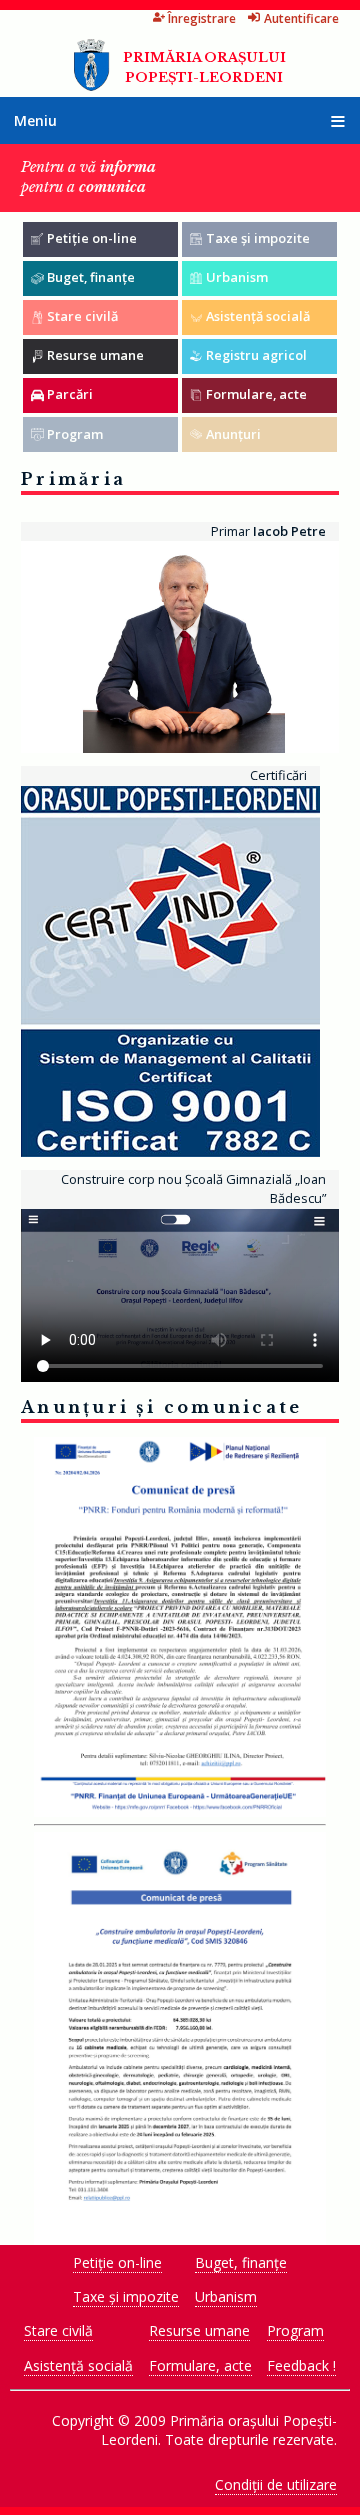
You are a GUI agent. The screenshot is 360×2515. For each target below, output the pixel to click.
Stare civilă (58, 2330)
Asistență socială (78, 2365)
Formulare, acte (200, 2365)
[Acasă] (92, 86)
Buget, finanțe (241, 2262)
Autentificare (301, 18)
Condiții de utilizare (276, 2484)
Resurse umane (199, 2330)
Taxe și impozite (126, 2296)
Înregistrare (202, 18)
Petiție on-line (117, 2262)
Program (295, 2330)
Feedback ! (301, 2365)
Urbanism (226, 2296)
